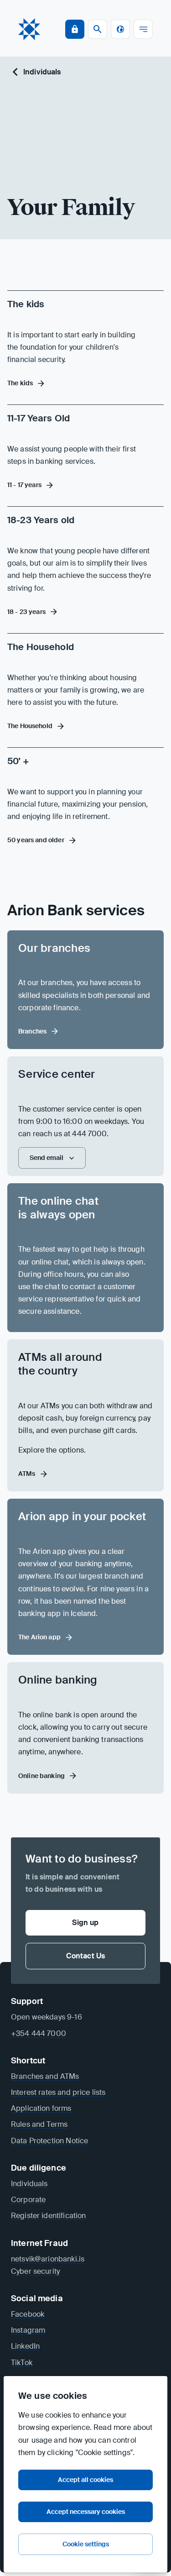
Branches (32, 1031)
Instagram (28, 2330)
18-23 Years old (41, 520)
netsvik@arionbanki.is (48, 2259)
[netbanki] (75, 29)
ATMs (27, 1474)
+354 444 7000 (39, 2033)
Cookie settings (86, 2544)
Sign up (85, 1923)
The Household (41, 647)
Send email (47, 1158)
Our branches (54, 948)
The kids (26, 304)
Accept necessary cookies (86, 2512)
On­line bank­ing (58, 1680)
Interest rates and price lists (58, 2092)
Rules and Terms (39, 2124)
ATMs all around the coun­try (60, 1364)
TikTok (22, 2363)
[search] (98, 29)
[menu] (143, 29)
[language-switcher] (120, 29)
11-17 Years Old (39, 418)
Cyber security (35, 2271)
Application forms (41, 2108)
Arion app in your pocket (82, 1516)
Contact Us (86, 1956)
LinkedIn (25, 2346)
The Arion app (39, 1637)
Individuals (42, 72)
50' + (18, 761)
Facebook (28, 2314)
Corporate (28, 2200)
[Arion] (29, 29)
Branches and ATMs (45, 2076)
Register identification (48, 2216)
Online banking (41, 1776)
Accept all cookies (85, 2480)
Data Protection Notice (49, 2141)
